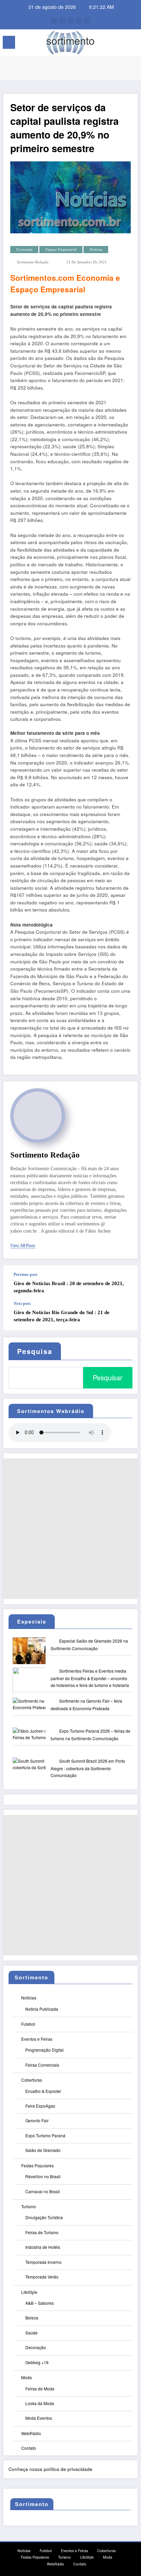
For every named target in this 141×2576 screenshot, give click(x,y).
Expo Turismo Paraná (45, 2135)
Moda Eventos (39, 2418)
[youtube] (87, 21)
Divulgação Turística (44, 2217)
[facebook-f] (54, 21)
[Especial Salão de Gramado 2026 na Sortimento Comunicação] (35, 1655)
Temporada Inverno (43, 2262)
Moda (27, 2377)
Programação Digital (44, 2050)
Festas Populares (37, 2165)
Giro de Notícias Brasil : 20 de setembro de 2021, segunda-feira (69, 1287)
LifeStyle (29, 2292)
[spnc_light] (132, 44)
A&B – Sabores (40, 2303)
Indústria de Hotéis (43, 2247)
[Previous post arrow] (125, 1283)
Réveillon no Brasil (43, 2176)
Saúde (31, 2333)
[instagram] (79, 21)
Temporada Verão (42, 2277)
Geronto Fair (37, 2120)
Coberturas (32, 2080)
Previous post (25, 1275)
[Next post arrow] (125, 1316)
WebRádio (31, 2433)
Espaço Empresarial (61, 250)
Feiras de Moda (40, 2389)
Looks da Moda (40, 2403)
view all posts (23, 1246)
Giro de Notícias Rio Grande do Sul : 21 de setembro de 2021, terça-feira (62, 1316)
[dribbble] (70, 21)
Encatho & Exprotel (43, 2091)
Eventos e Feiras (37, 2039)
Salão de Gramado (43, 2150)
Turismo (29, 2206)
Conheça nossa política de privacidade (50, 2469)
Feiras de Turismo (42, 2232)
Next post (22, 1304)
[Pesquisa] (120, 43)
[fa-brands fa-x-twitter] (62, 21)
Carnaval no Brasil (43, 2191)
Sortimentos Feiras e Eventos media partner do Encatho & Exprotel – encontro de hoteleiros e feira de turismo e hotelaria (90, 1678)
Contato (29, 2448)
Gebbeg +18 (37, 2362)
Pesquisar (108, 1377)
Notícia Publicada (42, 2009)
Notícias (96, 250)
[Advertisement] (70, 1529)
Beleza (32, 2318)
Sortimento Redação (33, 262)
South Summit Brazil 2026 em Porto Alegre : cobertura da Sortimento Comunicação (88, 1768)
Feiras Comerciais (42, 2065)
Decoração (36, 2347)
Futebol (28, 2024)
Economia (24, 250)
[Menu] (9, 42)
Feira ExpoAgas (40, 2106)
